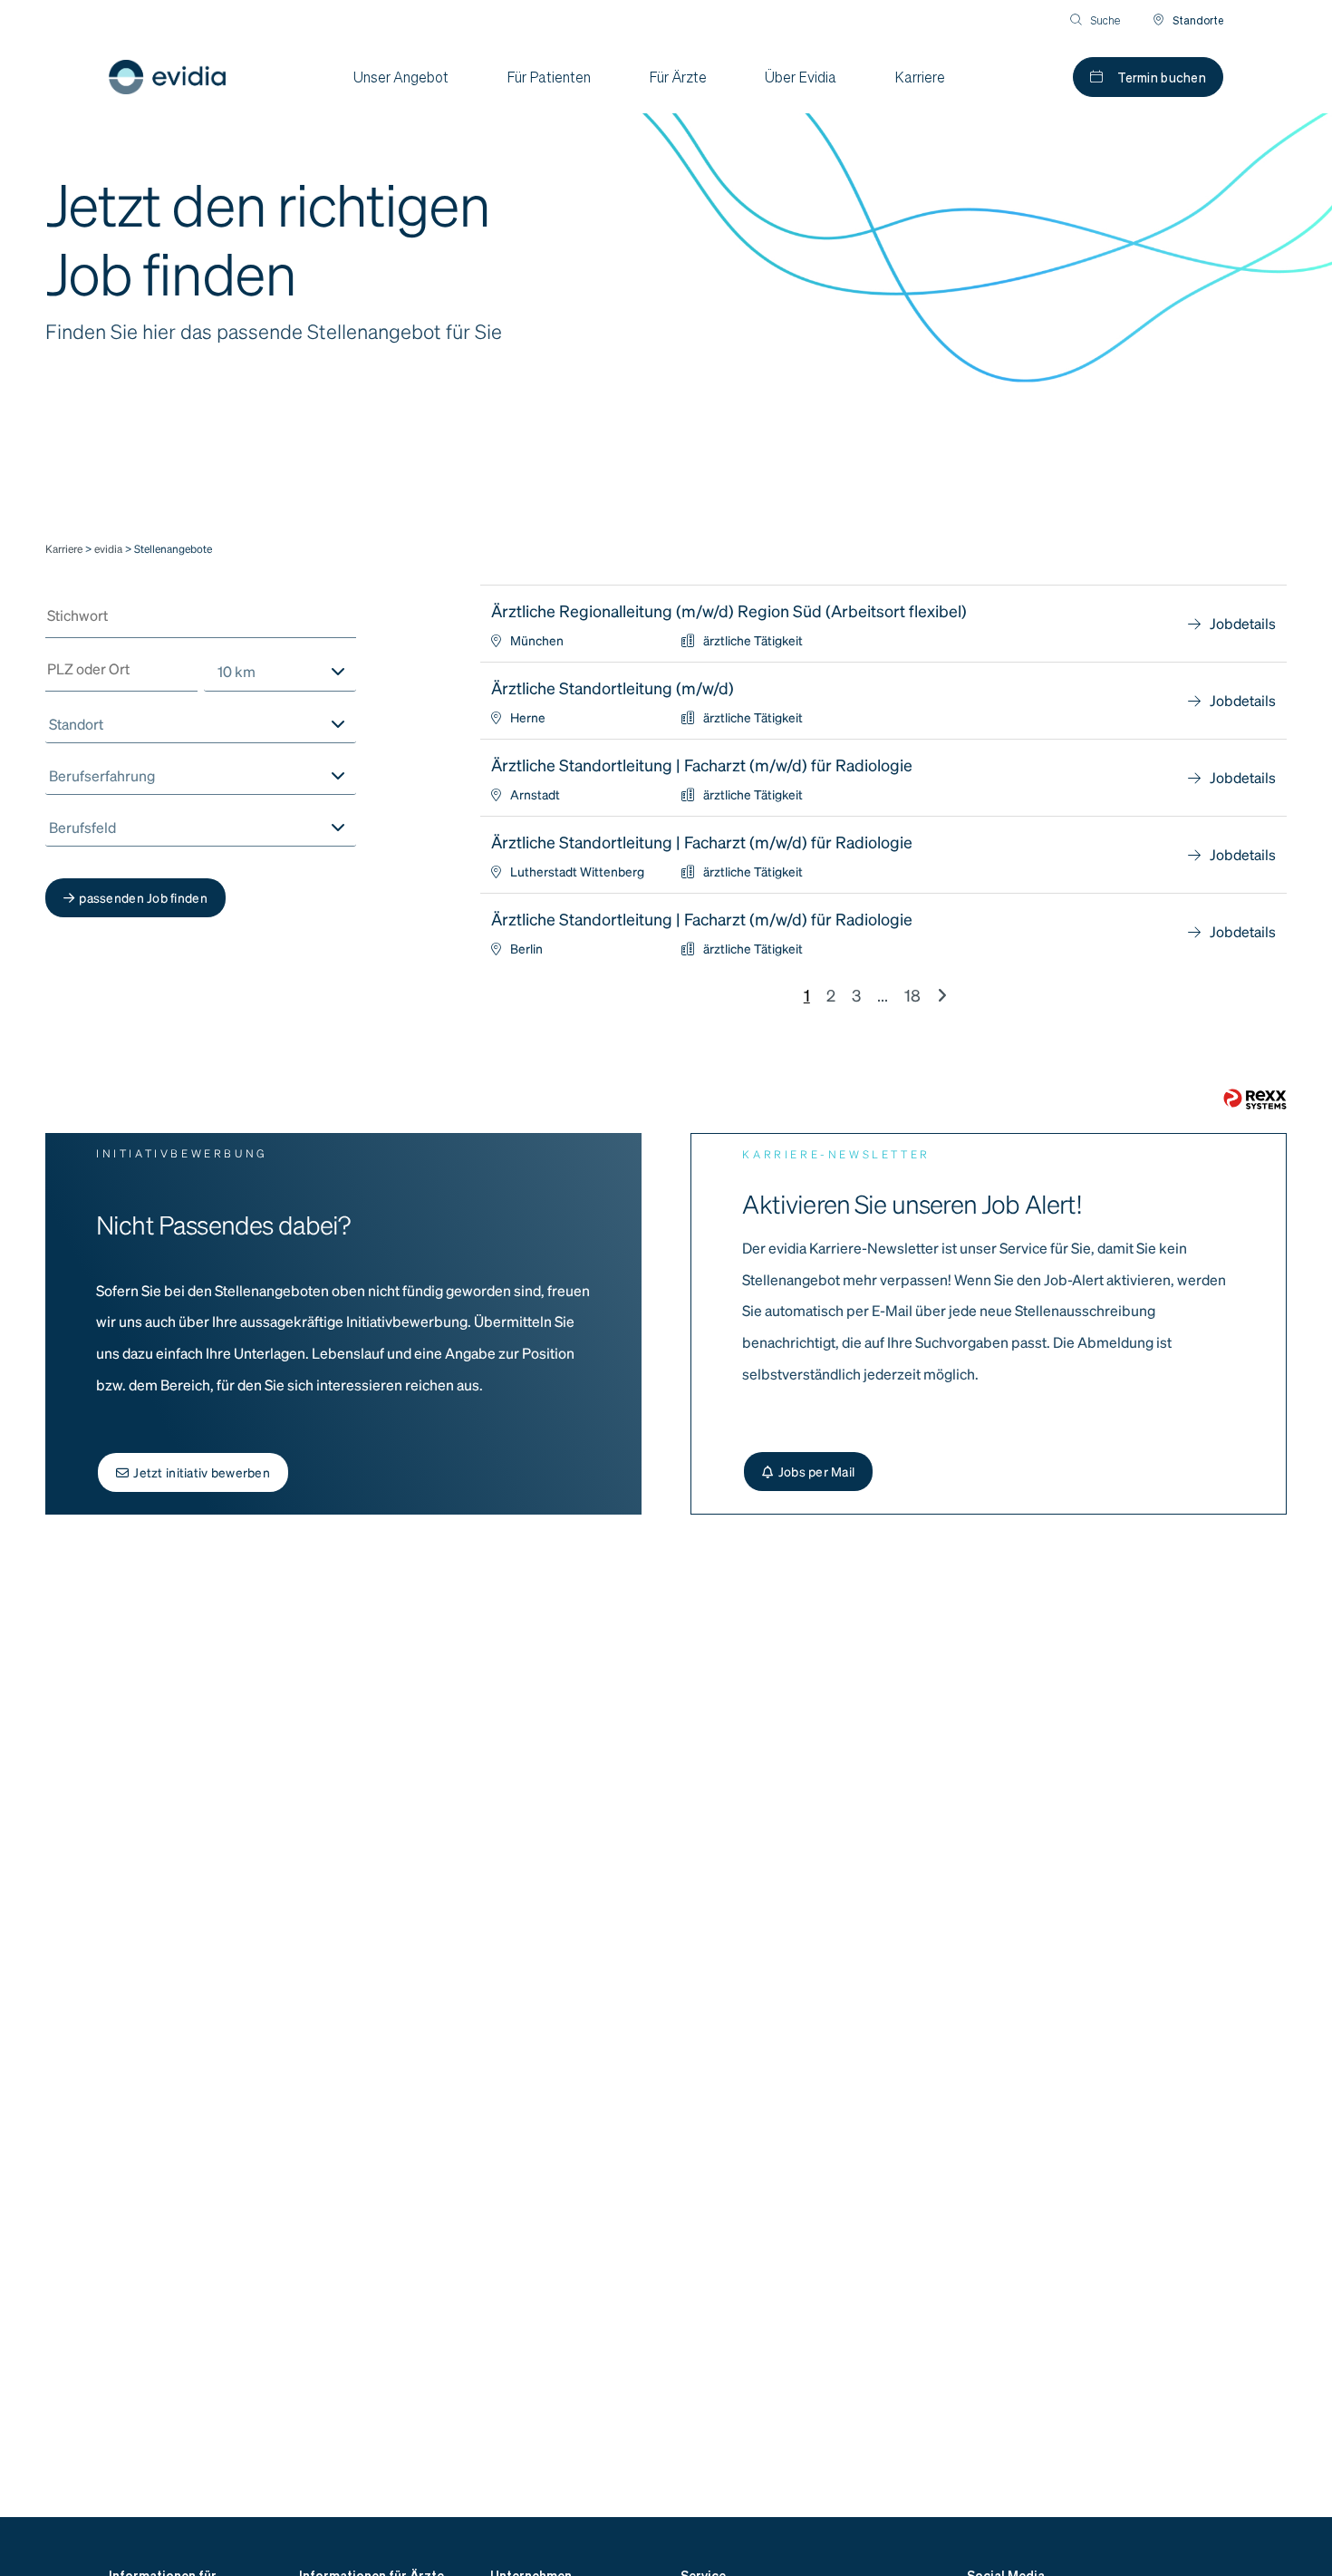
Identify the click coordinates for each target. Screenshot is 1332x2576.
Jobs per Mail (817, 1471)
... (883, 995)
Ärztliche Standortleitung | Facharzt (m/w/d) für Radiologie (702, 765)
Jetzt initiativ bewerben (202, 1472)
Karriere (64, 549)
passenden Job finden (143, 897)
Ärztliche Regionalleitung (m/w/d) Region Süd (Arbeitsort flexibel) (729, 610)
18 (912, 995)
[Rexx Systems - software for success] (1255, 1099)
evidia (110, 549)
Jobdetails (1243, 623)
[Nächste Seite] (942, 995)
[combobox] (280, 672)
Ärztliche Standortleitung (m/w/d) (613, 688)
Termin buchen (1162, 77)
